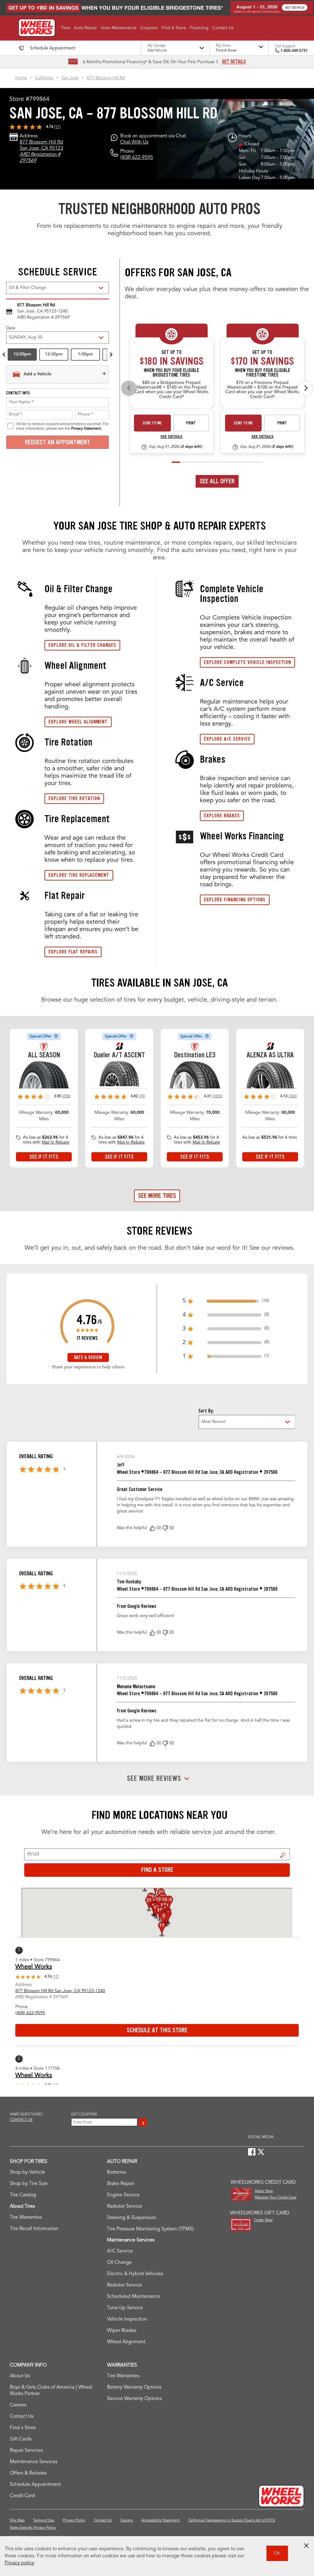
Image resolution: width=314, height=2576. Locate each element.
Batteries (117, 2172)
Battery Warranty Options (134, 2387)
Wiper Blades (122, 2331)
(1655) (217, 1096)
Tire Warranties (26, 2218)
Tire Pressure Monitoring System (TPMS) (150, 2229)
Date (11, 328)
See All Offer (217, 481)
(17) (57, 127)
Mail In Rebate (56, 1142)
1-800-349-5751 (294, 51)
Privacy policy (19, 2563)
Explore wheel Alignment (78, 722)
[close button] (306, 2546)
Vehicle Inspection (127, 2319)
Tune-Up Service (125, 2308)
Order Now (263, 2220)
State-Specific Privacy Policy (33, 2528)
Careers (18, 2405)
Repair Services (26, 2451)
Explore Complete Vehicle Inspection (247, 662)
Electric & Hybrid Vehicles (135, 2274)
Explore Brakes (222, 816)
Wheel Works (34, 1967)
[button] (66, 28)
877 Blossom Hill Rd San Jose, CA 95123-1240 (60, 1991)
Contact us (21, 2120)
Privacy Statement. (86, 429)
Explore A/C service (227, 739)
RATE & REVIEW (88, 1357)
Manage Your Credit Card (276, 2198)
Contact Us (22, 2417)
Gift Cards (21, 2439)
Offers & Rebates (28, 2473)
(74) (142, 1096)
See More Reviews (154, 1779)
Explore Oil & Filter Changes (82, 645)
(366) (293, 1096)
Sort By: (206, 1411)
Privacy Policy (74, 2520)
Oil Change (119, 2263)
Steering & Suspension (132, 2218)
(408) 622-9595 (137, 158)
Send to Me (152, 423)
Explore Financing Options (235, 900)
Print (191, 423)
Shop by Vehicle (27, 2172)
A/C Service (120, 2251)
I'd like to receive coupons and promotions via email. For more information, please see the (62, 426)
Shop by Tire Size (29, 2184)
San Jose (70, 78)
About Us (20, 2376)
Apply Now (264, 2191)
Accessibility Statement (161, 2520)
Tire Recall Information (34, 2229)
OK (277, 2553)
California (44, 78)
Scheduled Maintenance (134, 2297)
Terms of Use (44, 2520)
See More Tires (157, 1196)
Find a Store (283, 1855)
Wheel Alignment (126, 2342)
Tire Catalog (23, 2195)
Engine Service (123, 2195)
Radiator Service (124, 2206)
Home (21, 78)
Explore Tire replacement (79, 875)
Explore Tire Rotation (74, 798)
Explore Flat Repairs (73, 952)
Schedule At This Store (157, 2030)
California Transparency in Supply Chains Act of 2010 (232, 2520)
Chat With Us (134, 142)
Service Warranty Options (134, 2399)
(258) (66, 1096)
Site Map (17, 2520)
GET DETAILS (234, 62)
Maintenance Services (34, 2462)
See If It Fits (44, 1157)
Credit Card (22, 2496)
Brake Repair (121, 2184)
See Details (171, 437)
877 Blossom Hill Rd (106, 78)
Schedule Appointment (35, 2485)
